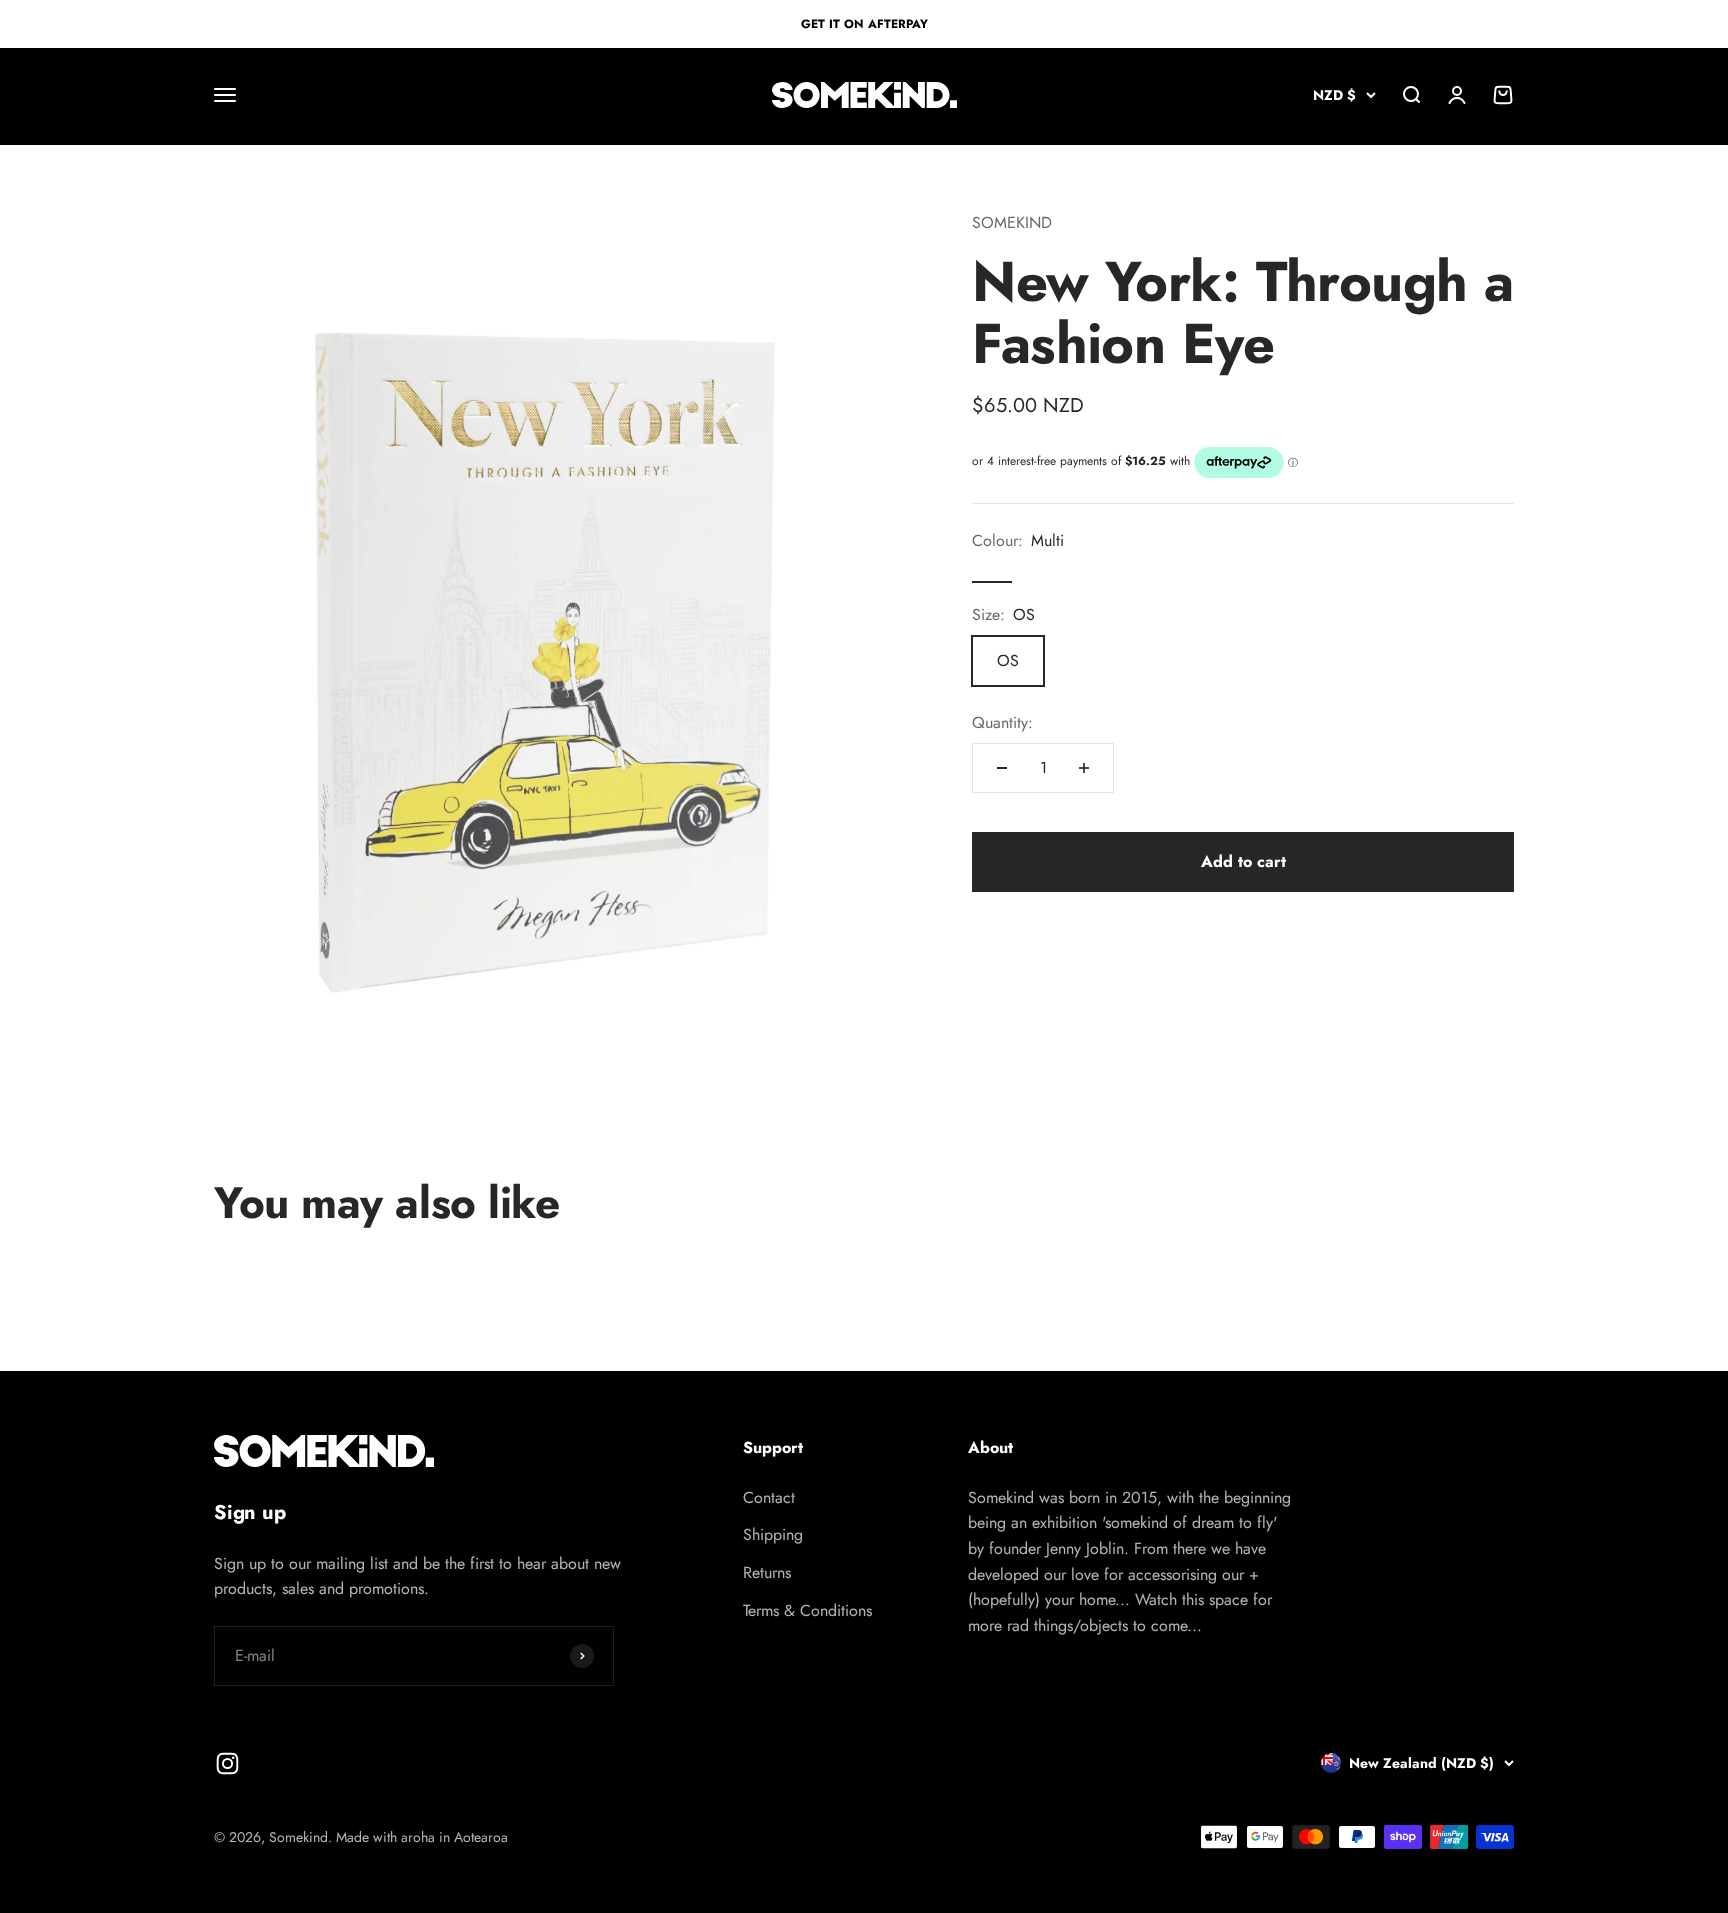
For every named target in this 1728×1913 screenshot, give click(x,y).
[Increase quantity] (1084, 768)
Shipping (773, 1534)
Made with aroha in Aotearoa (422, 1837)
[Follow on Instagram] (227, 1763)
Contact (769, 1497)
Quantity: (1002, 722)
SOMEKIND (1012, 222)
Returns (767, 1572)
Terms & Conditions (807, 1610)
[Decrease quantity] (1002, 768)
